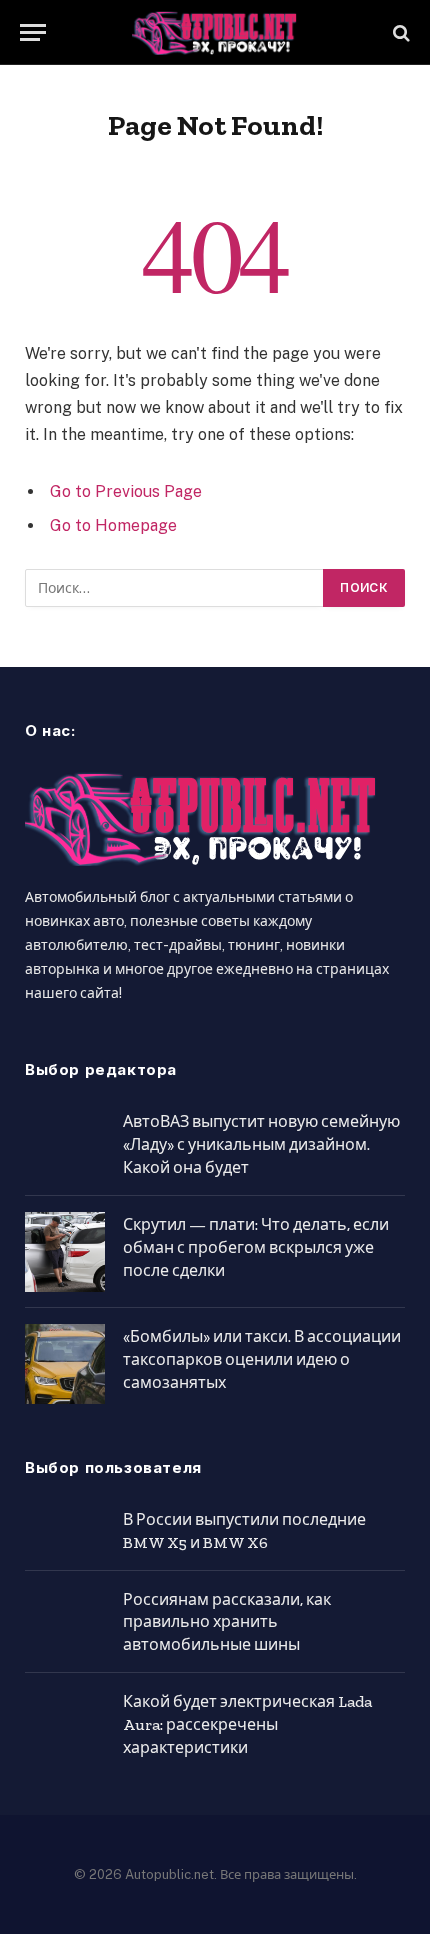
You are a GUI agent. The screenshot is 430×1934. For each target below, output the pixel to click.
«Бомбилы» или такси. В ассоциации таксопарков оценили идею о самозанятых (262, 1359)
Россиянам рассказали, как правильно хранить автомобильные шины (227, 1622)
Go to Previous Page (126, 491)
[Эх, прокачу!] (215, 32)
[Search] (399, 32)
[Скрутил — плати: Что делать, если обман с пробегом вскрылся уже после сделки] (65, 1252)
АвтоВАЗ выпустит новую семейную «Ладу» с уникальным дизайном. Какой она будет (261, 1144)
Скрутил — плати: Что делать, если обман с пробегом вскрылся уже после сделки (256, 1247)
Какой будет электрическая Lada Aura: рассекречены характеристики (247, 1724)
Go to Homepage (113, 525)
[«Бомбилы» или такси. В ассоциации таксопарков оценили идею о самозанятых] (65, 1364)
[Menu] (33, 32)
